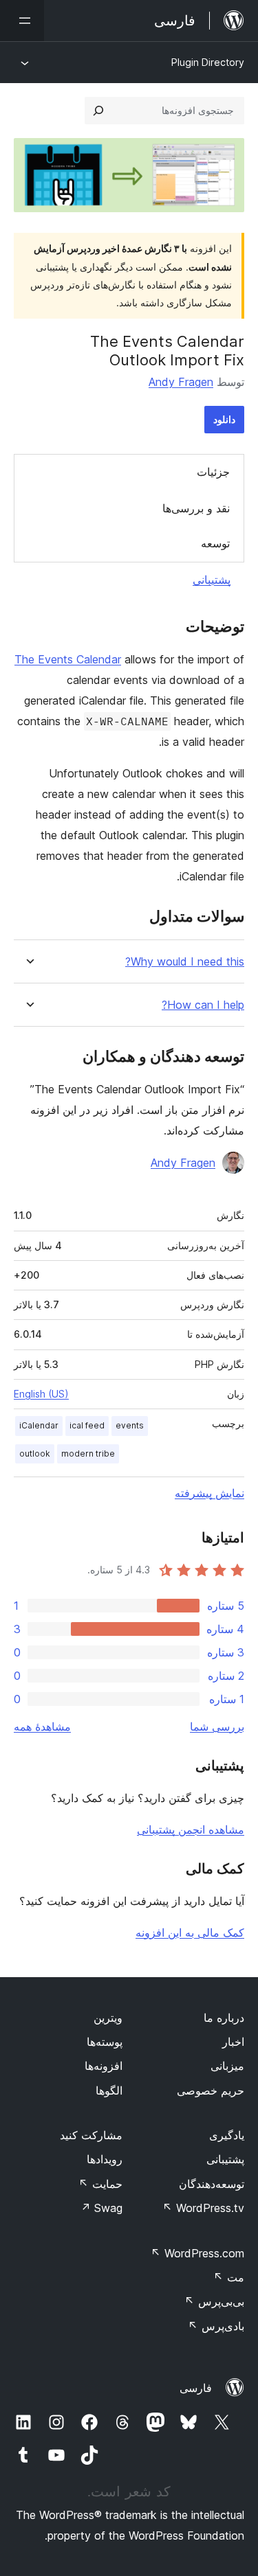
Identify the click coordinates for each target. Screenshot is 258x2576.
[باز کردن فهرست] (22, 21)
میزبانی (227, 2066)
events (130, 1425)
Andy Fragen (181, 382)
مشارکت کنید (91, 2135)
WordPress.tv (203, 2208)
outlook (35, 1454)
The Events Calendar (68, 659)
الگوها (109, 2090)
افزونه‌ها (104, 2066)
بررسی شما (217, 1726)
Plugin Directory (208, 62)
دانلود (224, 419)
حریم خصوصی (211, 2090)
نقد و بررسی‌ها (196, 508)
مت (229, 2277)
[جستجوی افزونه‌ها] (98, 111)
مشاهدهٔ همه (42, 1726)
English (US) (41, 1394)
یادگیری (227, 2135)
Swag (101, 2208)
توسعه (215, 543)
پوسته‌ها (105, 2042)
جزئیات (213, 472)
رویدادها (105, 2159)
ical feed (87, 1425)
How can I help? (203, 1005)
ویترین (108, 2018)
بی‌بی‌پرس (214, 2301)
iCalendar (39, 1425)
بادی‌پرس (216, 2326)
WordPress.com (197, 2253)
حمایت (100, 2184)
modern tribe (88, 1454)
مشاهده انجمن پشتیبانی (191, 1830)
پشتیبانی (212, 580)
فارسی (196, 2388)
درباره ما (224, 2018)
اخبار (233, 2042)
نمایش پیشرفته (209, 1493)
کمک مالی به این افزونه (190, 1933)
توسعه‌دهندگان (212, 2184)
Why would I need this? (185, 962)
